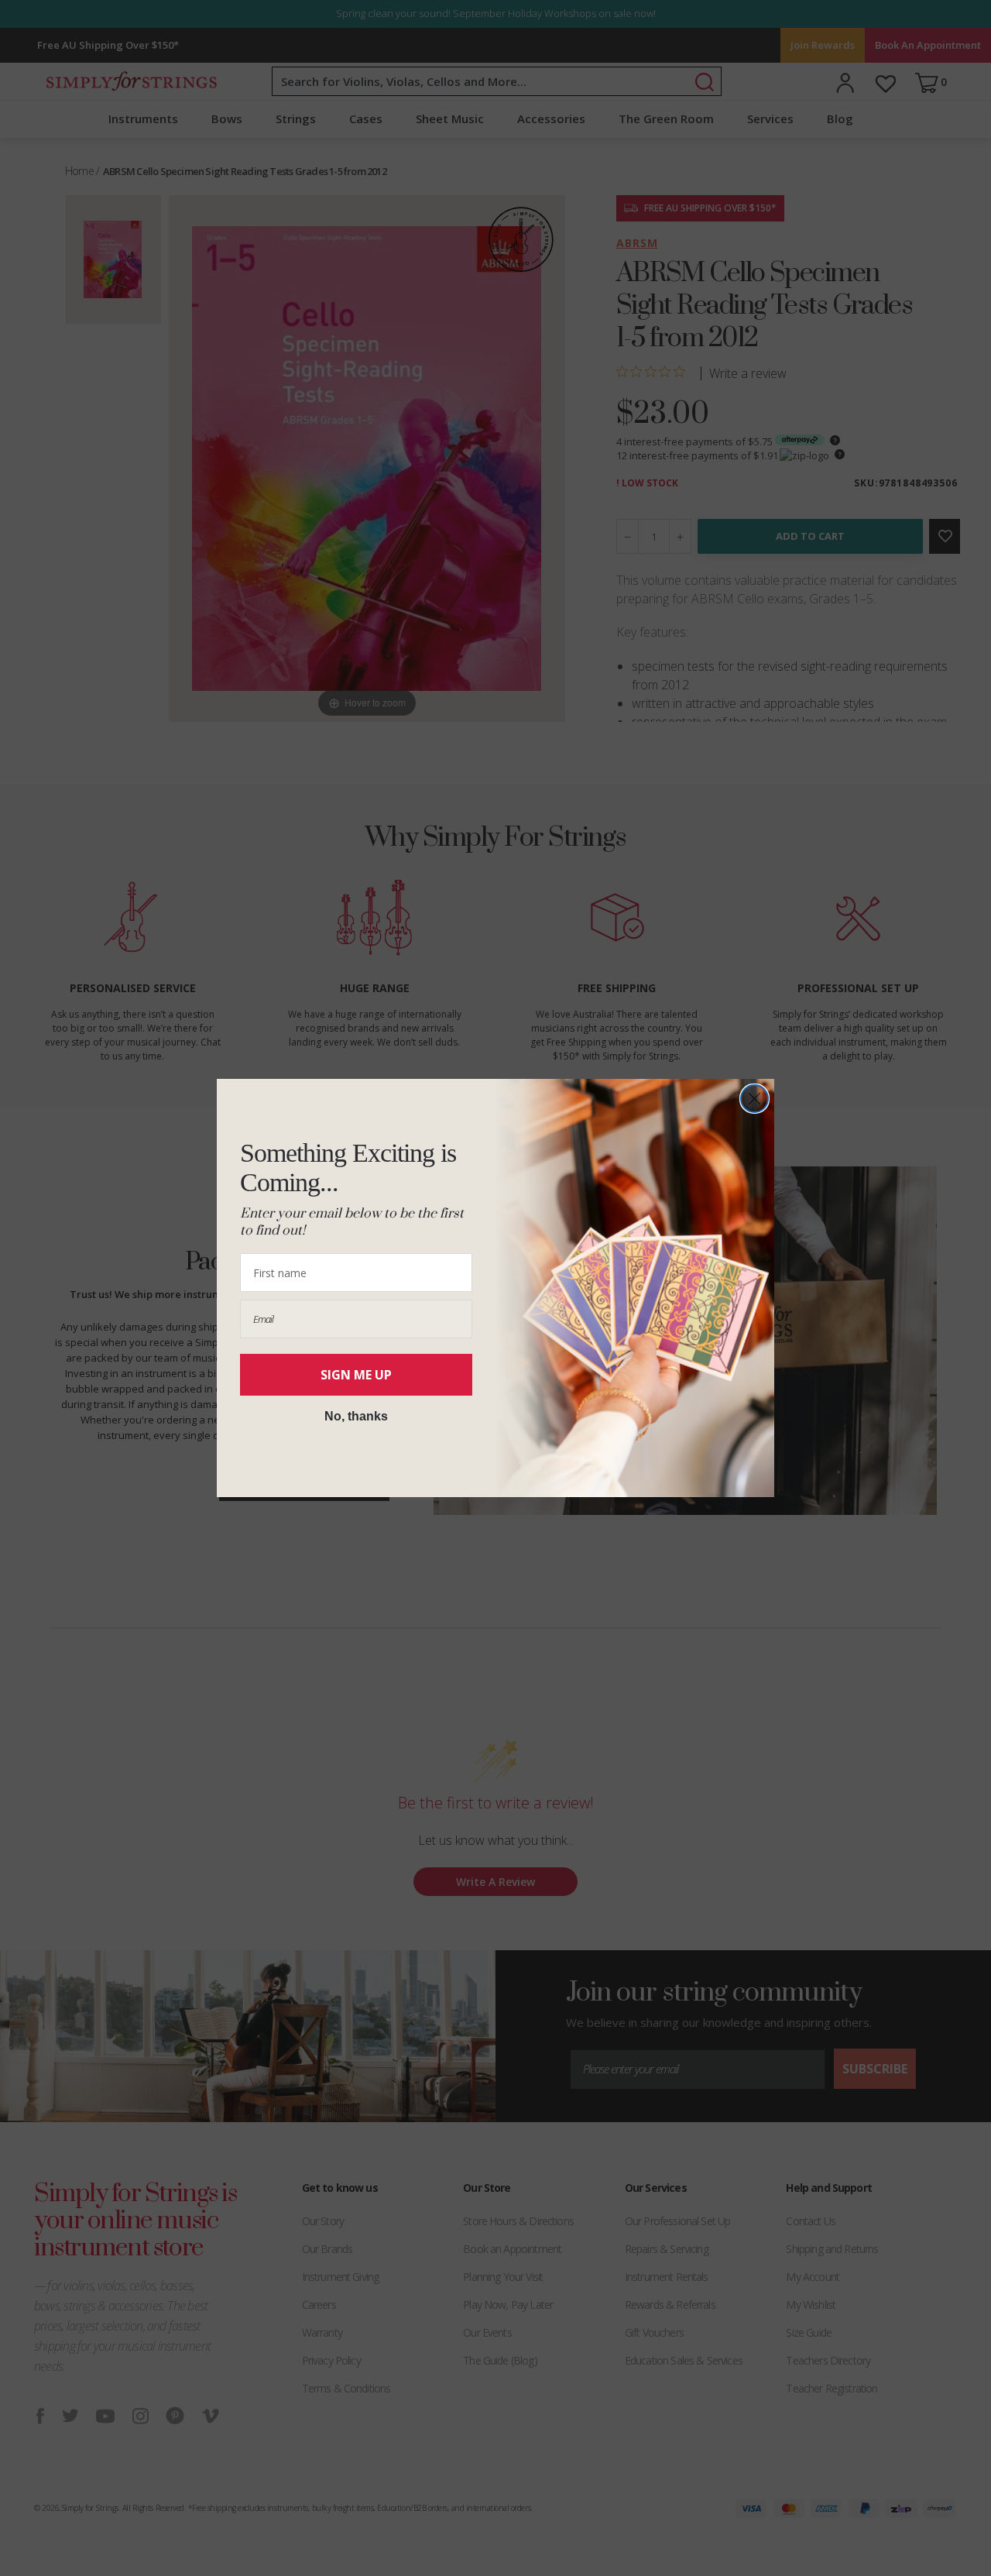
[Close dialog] (754, 1099)
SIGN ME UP (356, 1375)
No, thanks (356, 1416)
